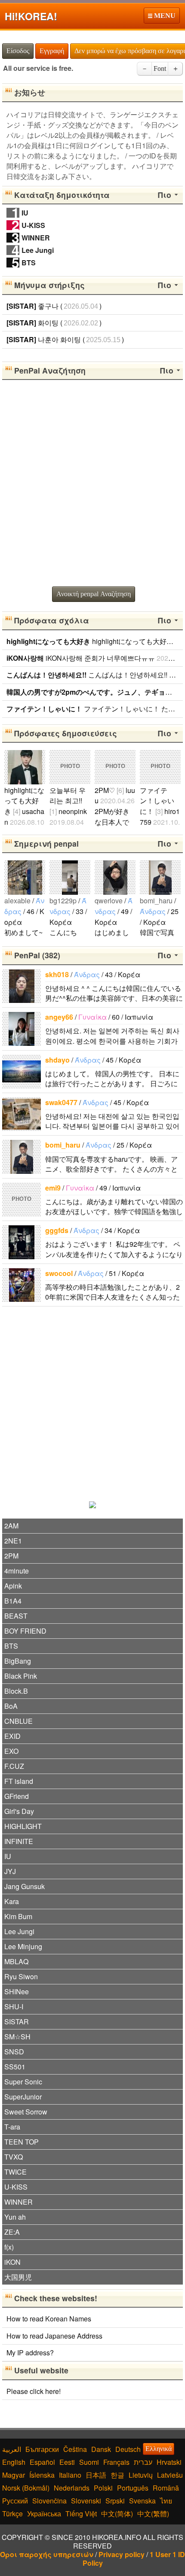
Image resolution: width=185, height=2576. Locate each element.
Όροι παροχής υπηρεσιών (47, 2554)
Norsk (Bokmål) (26, 2488)
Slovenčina (49, 2501)
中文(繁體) (153, 2514)
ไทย (166, 2501)
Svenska (142, 2501)
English (14, 2462)
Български (42, 2449)
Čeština (75, 2449)
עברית (143, 2462)
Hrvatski (169, 2462)
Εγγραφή (52, 51)
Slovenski (86, 2501)
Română (166, 2488)
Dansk (101, 2449)
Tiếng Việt (81, 2514)
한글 (117, 2475)
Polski (103, 2488)
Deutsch (128, 2449)
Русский (15, 2501)
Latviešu (170, 2475)
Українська (44, 2514)
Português (133, 2488)
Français (116, 2462)
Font (160, 68)
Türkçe (12, 2514)
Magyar (14, 2475)
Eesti (67, 2462)
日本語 (96, 2475)
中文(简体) (117, 2514)
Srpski (115, 2501)
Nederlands (72, 2488)
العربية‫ (12, 2449)
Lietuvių (141, 2475)
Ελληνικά (159, 2449)
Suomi (89, 2462)
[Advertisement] (92, 484)
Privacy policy (122, 2554)
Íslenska (42, 2475)
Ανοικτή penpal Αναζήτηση (94, 594)
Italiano (70, 2475)
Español (42, 2462)
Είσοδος (18, 51)
